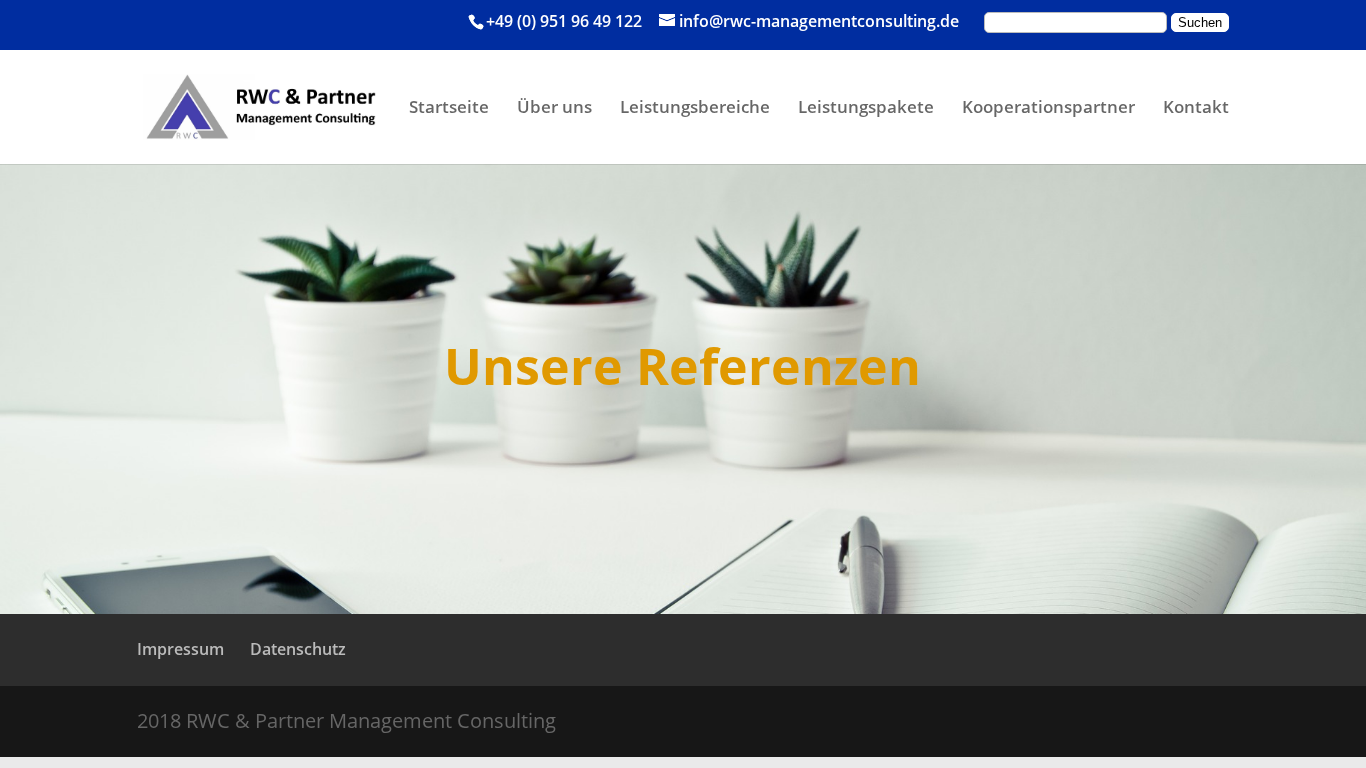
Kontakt (1196, 109)
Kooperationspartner (1048, 109)
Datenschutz (298, 649)
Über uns (554, 109)
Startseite (449, 109)
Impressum (180, 649)
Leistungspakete (866, 109)
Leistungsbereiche (695, 109)
